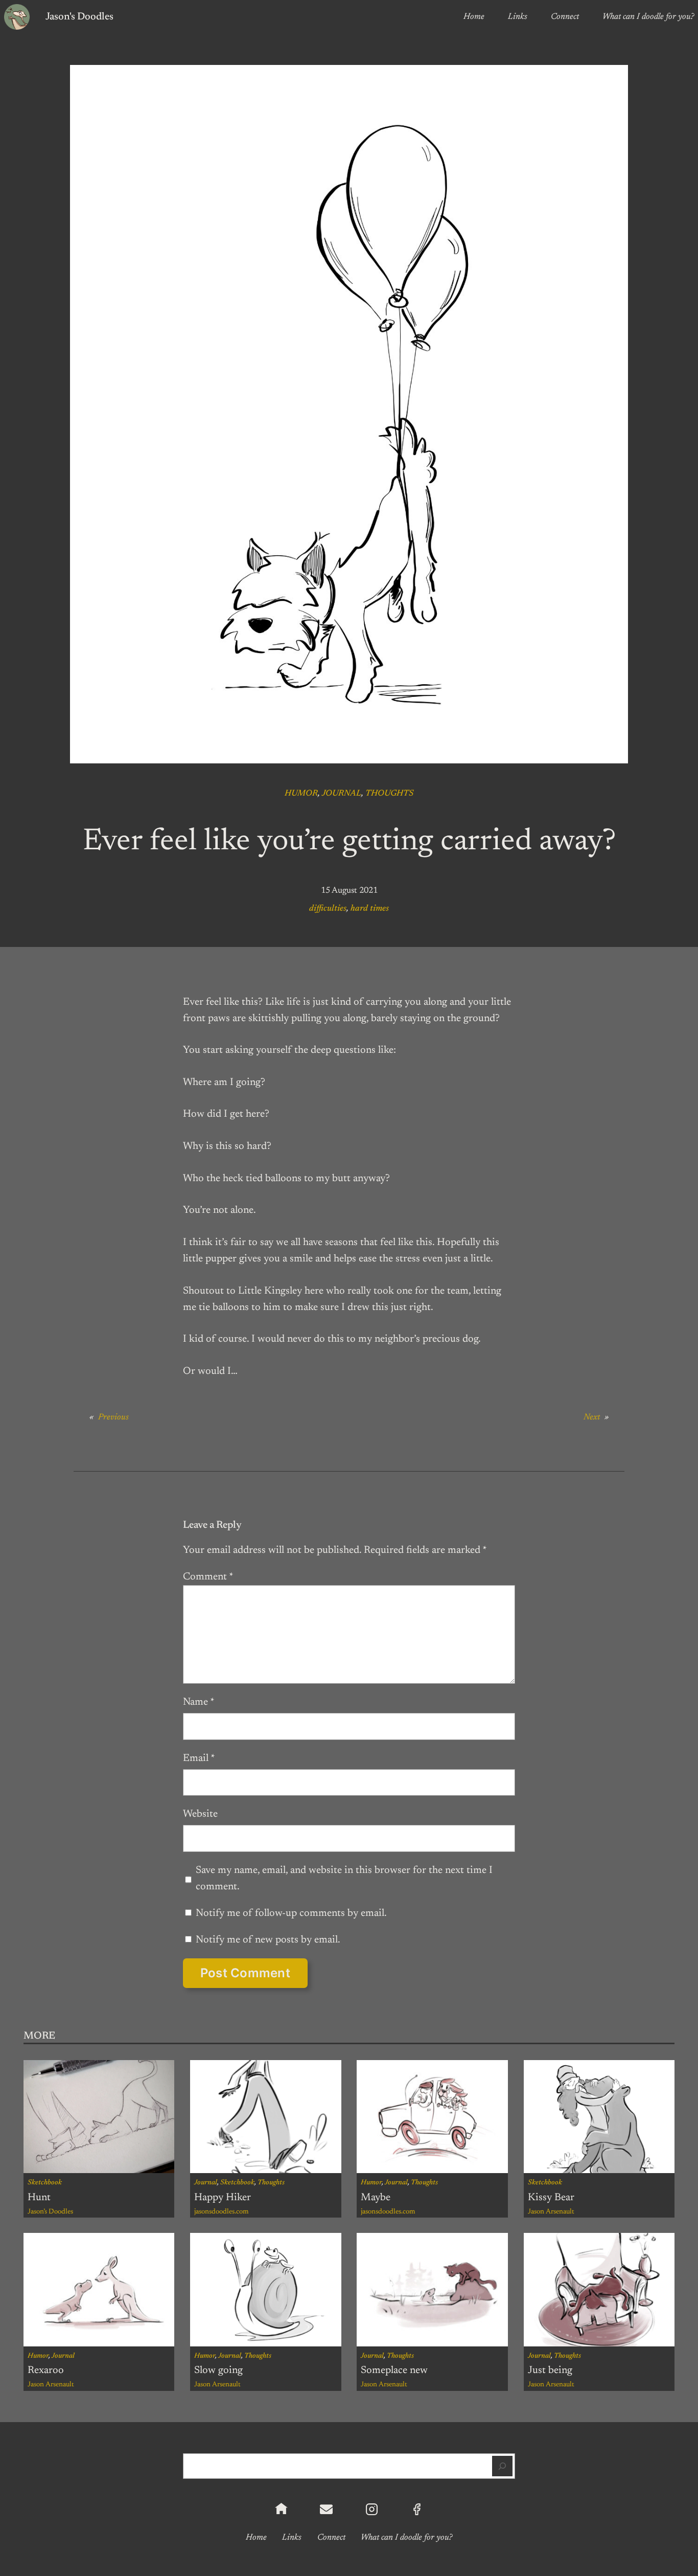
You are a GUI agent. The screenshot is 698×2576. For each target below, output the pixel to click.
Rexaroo (46, 2370)
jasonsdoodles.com (222, 2212)
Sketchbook (45, 2183)
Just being (550, 2370)
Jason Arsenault (551, 2212)
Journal (342, 794)
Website (200, 1814)
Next (592, 1417)
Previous (113, 1417)
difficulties (328, 909)
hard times (370, 909)
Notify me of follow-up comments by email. (291, 1913)
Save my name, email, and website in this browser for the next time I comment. (344, 1879)
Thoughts (389, 794)
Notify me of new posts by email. (268, 1940)
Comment (208, 1577)
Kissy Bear (551, 2198)
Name (199, 1702)
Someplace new (394, 2370)
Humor (301, 794)
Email (199, 1758)
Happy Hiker (223, 2198)
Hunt (39, 2198)
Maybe (376, 2198)
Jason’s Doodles (50, 2212)
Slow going (218, 2370)
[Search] (502, 2466)
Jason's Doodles (79, 17)
